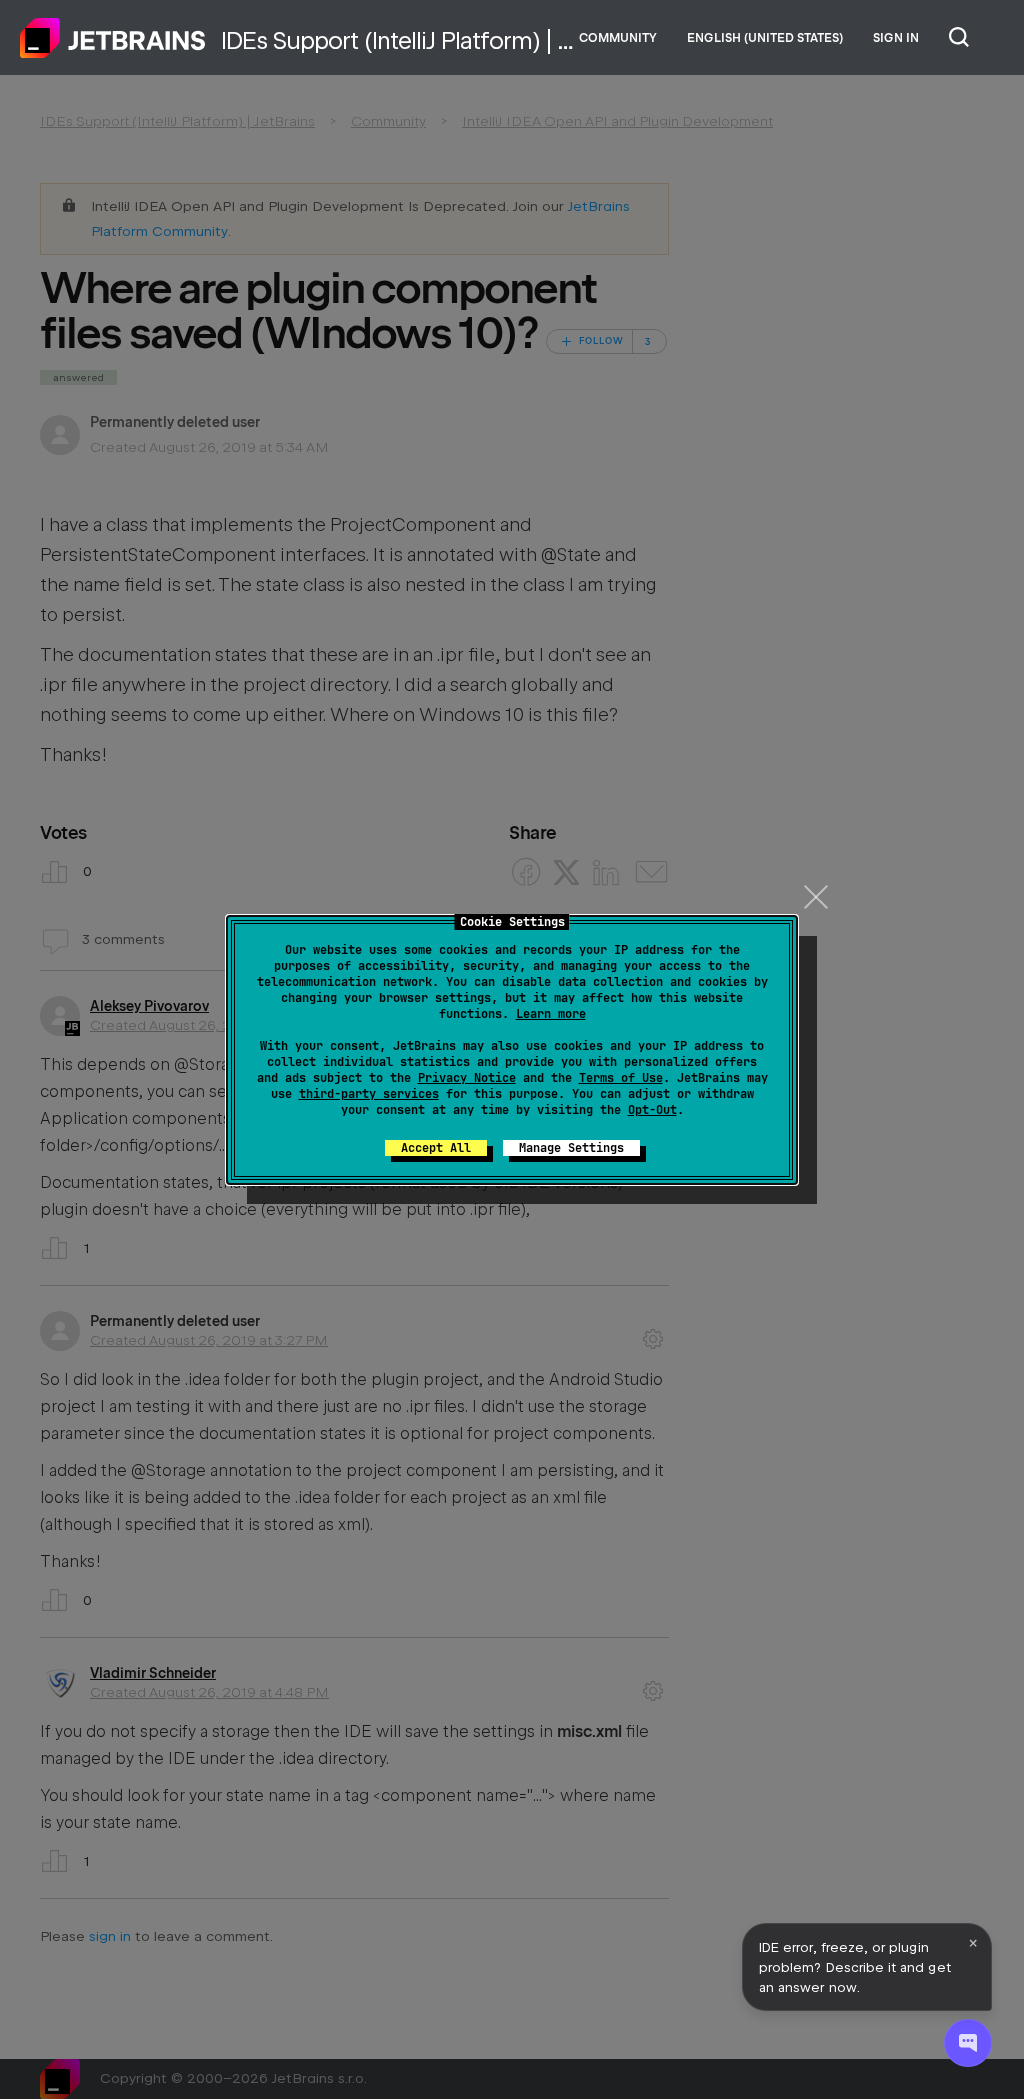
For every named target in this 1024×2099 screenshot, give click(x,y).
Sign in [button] (896, 38)
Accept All (436, 1148)
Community (618, 38)
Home (113, 38)
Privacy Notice (467, 1078)
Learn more (551, 1014)
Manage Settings (571, 1148)
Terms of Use (621, 1078)
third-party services (369, 1094)
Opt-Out (652, 1110)
